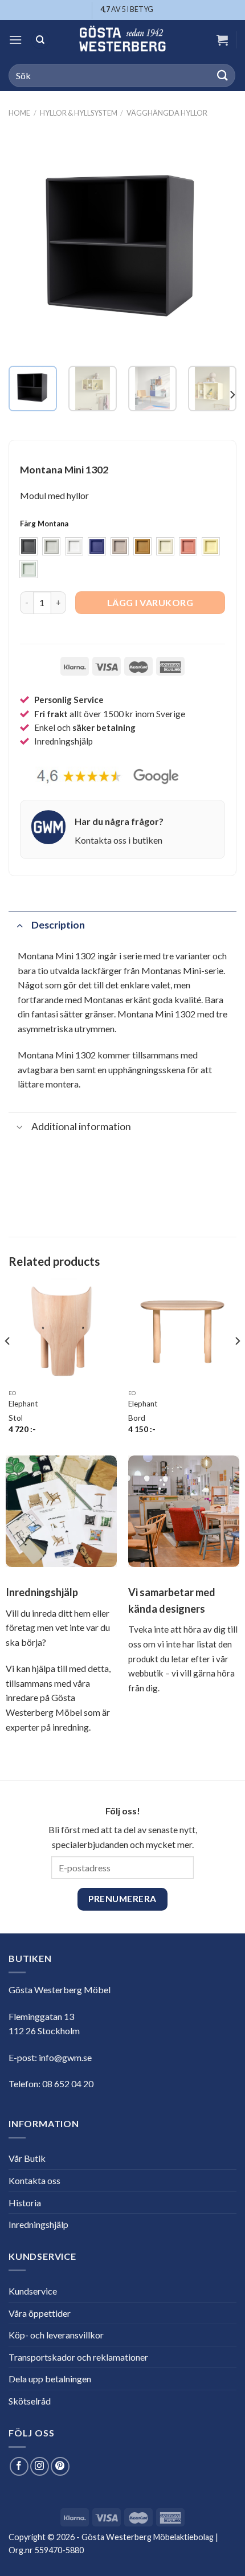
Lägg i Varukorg (150, 602)
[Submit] (223, 75)
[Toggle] (20, 925)
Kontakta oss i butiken (119, 840)
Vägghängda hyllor (167, 113)
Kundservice (33, 2291)
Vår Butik (27, 2158)
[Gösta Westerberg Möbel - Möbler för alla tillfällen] (122, 40)
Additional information (81, 1127)
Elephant (23, 1404)
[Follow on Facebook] (19, 2466)
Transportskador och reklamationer (78, 2357)
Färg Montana (44, 524)
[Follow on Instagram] (40, 2466)
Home (19, 113)
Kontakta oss (34, 2180)
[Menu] (15, 40)
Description (58, 925)
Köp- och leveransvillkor (56, 2335)
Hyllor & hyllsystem (79, 113)
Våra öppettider (40, 2313)
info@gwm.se (65, 2057)
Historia (25, 2203)
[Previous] (27, 243)
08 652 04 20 (68, 2084)
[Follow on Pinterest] (60, 2466)
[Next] (218, 243)
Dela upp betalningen (50, 2379)
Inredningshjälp (38, 2224)
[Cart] (222, 40)
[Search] (40, 40)
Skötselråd (30, 2401)
